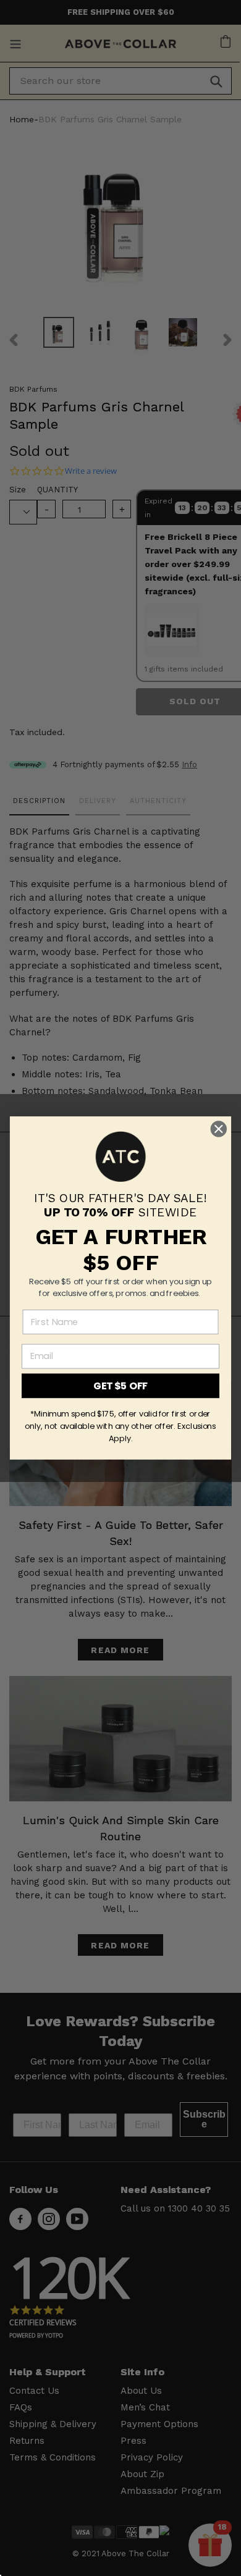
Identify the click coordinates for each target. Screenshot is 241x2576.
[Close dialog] (219, 1129)
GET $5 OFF (120, 1386)
